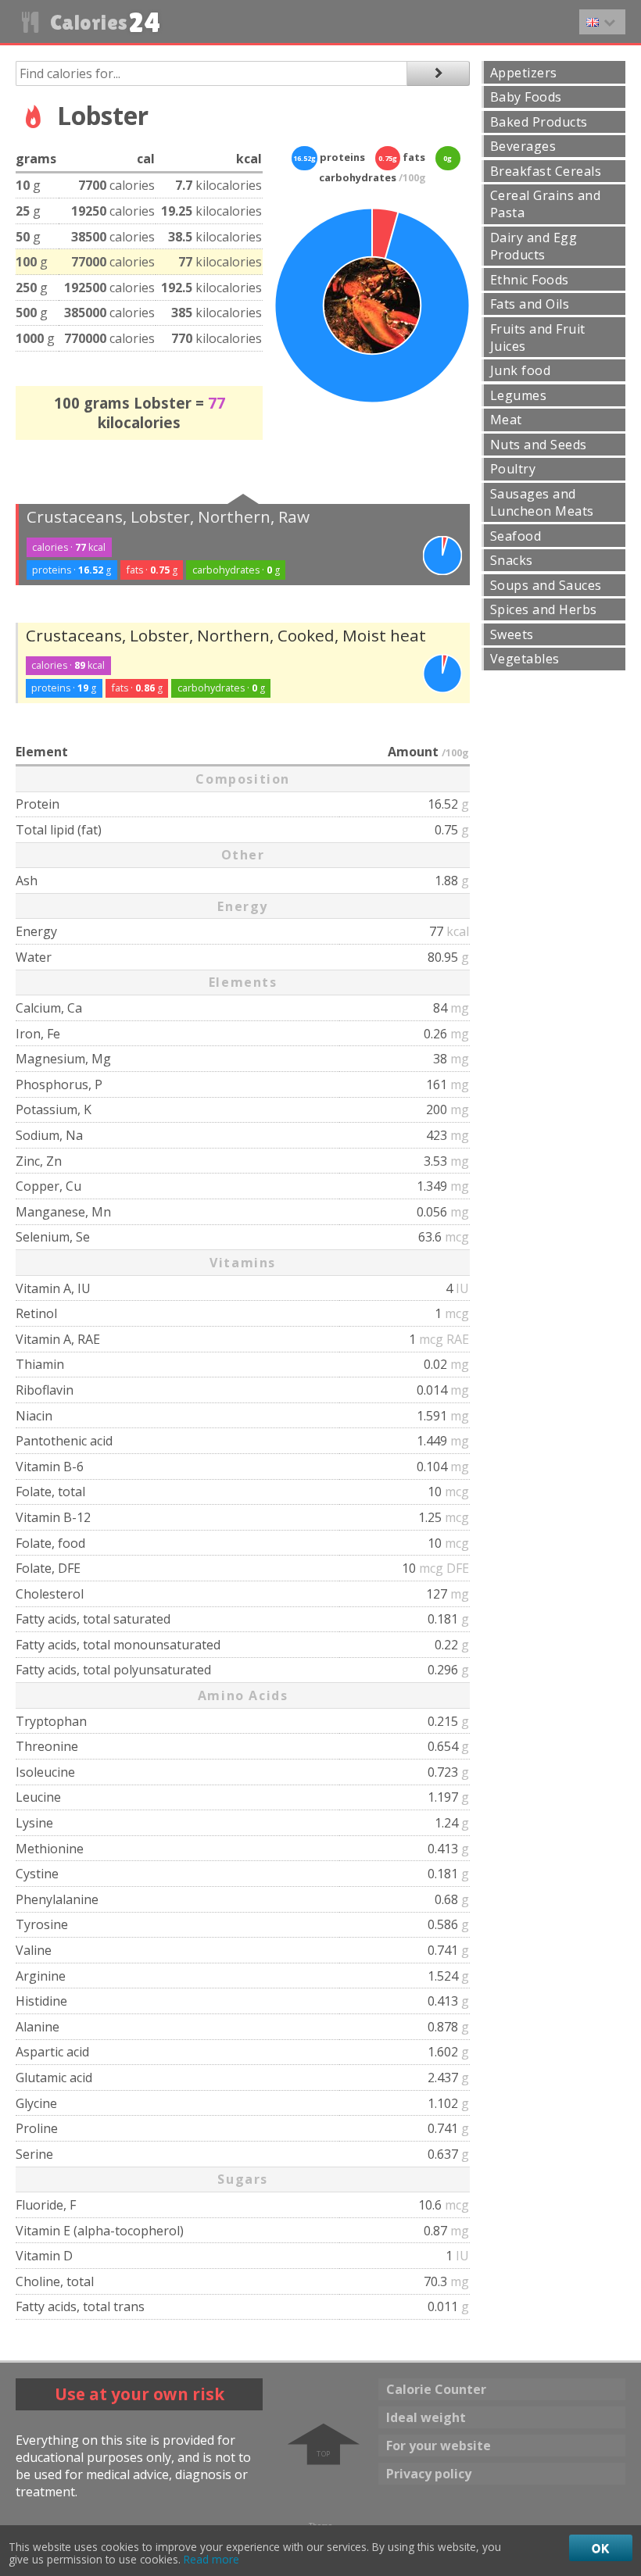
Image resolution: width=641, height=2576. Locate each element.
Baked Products (539, 122)
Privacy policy (429, 2474)
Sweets (512, 634)
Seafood (516, 536)
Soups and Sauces (546, 585)
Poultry (513, 469)
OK (601, 2548)
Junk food (520, 370)
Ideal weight (426, 2417)
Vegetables (525, 659)
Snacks (512, 560)
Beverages (523, 146)
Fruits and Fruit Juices (538, 338)
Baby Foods (526, 97)
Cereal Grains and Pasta (545, 204)
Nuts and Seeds (539, 445)
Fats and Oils (530, 304)
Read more (211, 2560)
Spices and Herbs (544, 609)
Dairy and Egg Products (534, 246)
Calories (103, 22)
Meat (506, 420)
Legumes (518, 395)
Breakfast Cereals (546, 171)
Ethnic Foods (530, 280)
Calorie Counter (436, 2389)
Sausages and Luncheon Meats (542, 502)
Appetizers (524, 73)
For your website (439, 2446)
